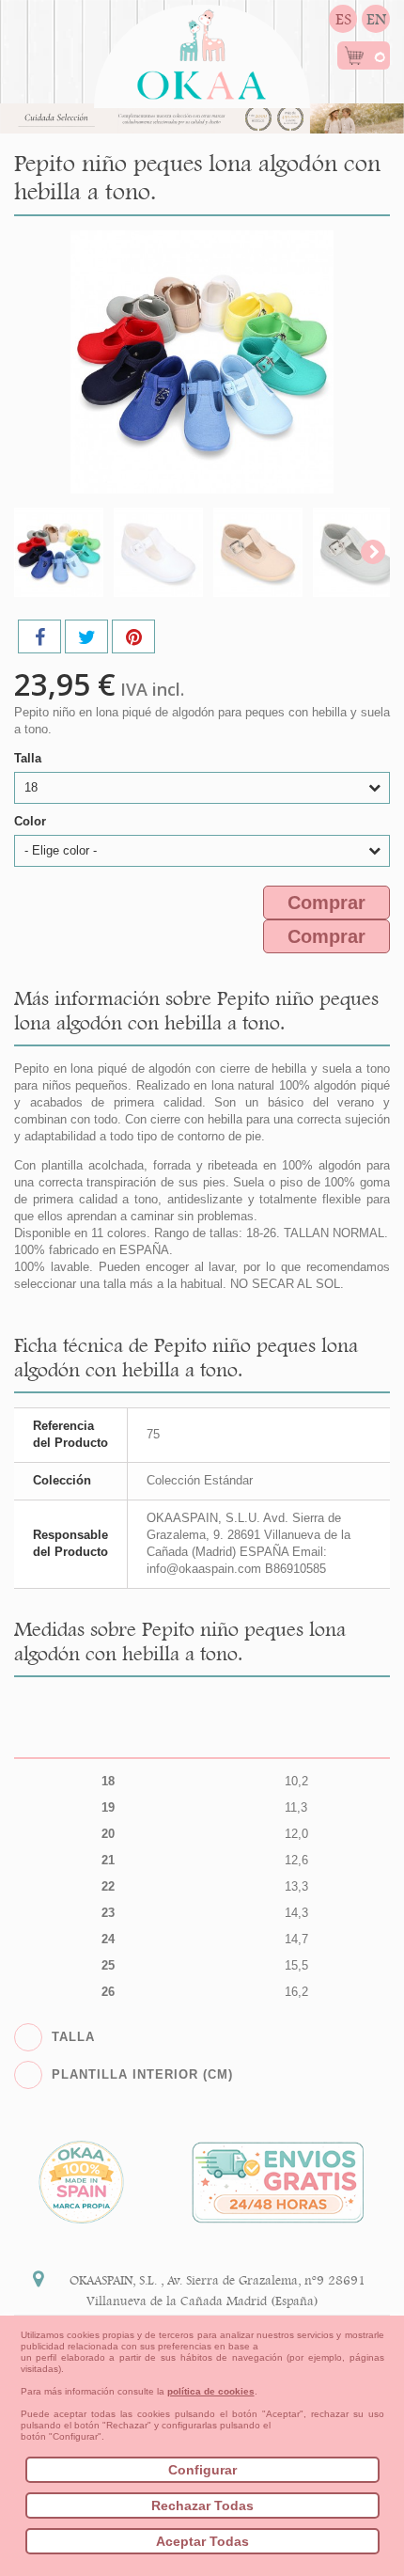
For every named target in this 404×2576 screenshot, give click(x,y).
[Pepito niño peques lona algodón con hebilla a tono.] (59, 552)
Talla (30, 758)
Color (32, 821)
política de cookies (211, 2391)
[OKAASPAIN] (202, 49)
